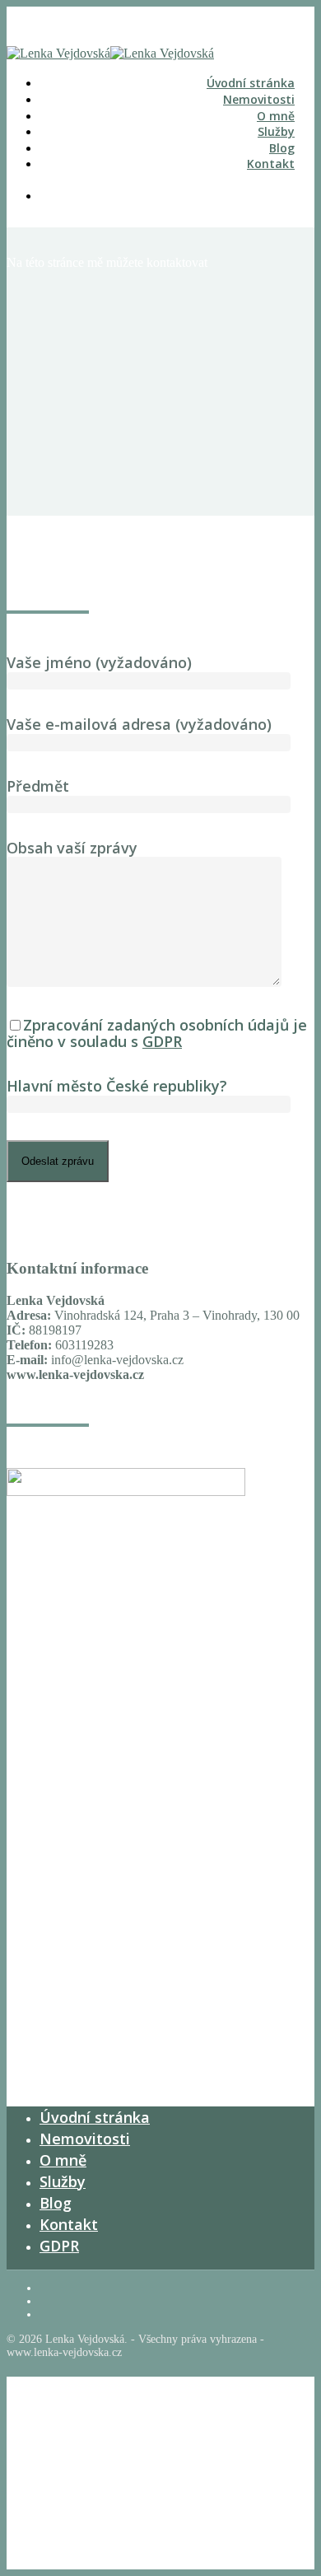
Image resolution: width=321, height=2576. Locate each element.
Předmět (38, 786)
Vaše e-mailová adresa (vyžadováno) (139, 724)
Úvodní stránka (251, 83)
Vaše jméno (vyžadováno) (99, 662)
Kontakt (271, 164)
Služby (276, 131)
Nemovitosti (259, 99)
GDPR (162, 1041)
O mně (276, 116)
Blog (282, 148)
